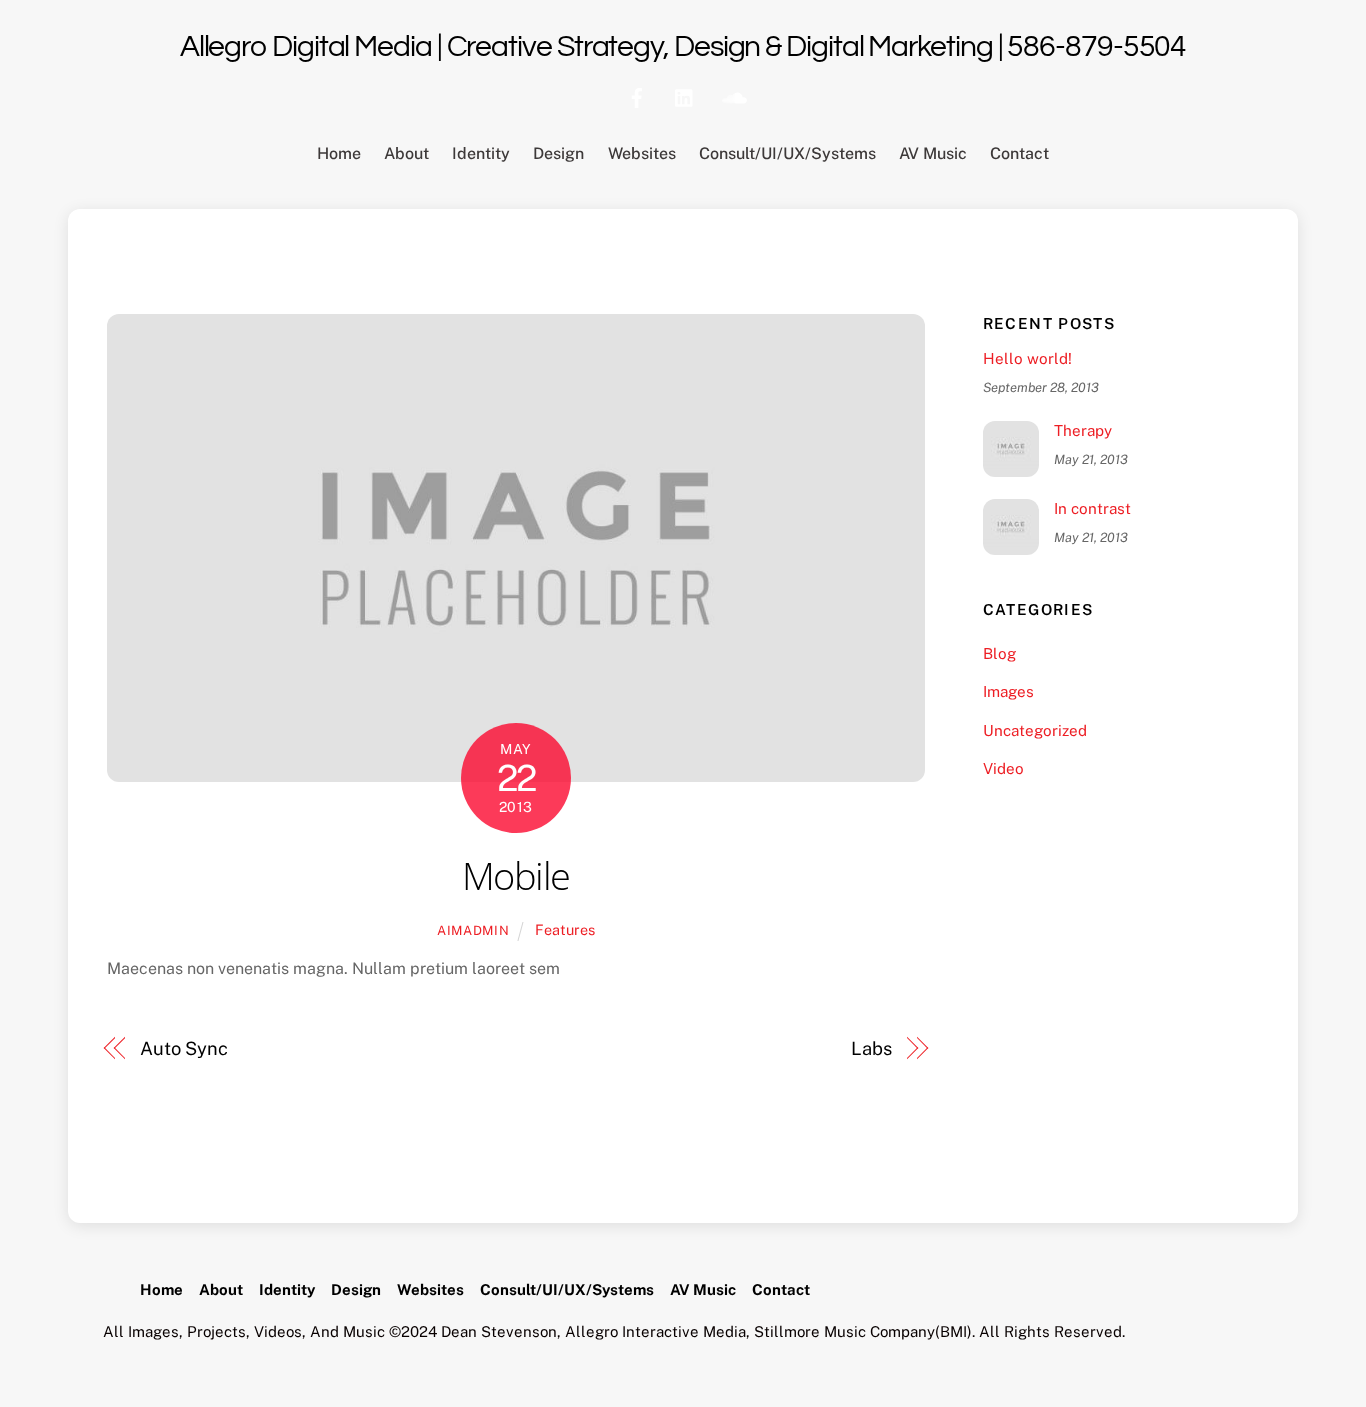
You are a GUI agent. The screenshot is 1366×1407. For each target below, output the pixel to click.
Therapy (1083, 430)
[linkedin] (685, 95)
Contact (1019, 153)
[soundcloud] (733, 95)
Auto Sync (183, 1048)
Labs (871, 1048)
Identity (481, 153)
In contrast (1092, 508)
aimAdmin (473, 930)
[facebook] (637, 95)
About (406, 153)
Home (339, 153)
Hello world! (1027, 358)
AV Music (933, 153)
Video (1003, 768)
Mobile (516, 875)
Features (565, 929)
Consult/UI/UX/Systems (787, 153)
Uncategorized (1035, 730)
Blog (999, 653)
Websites (642, 153)
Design (558, 153)
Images (1008, 691)
